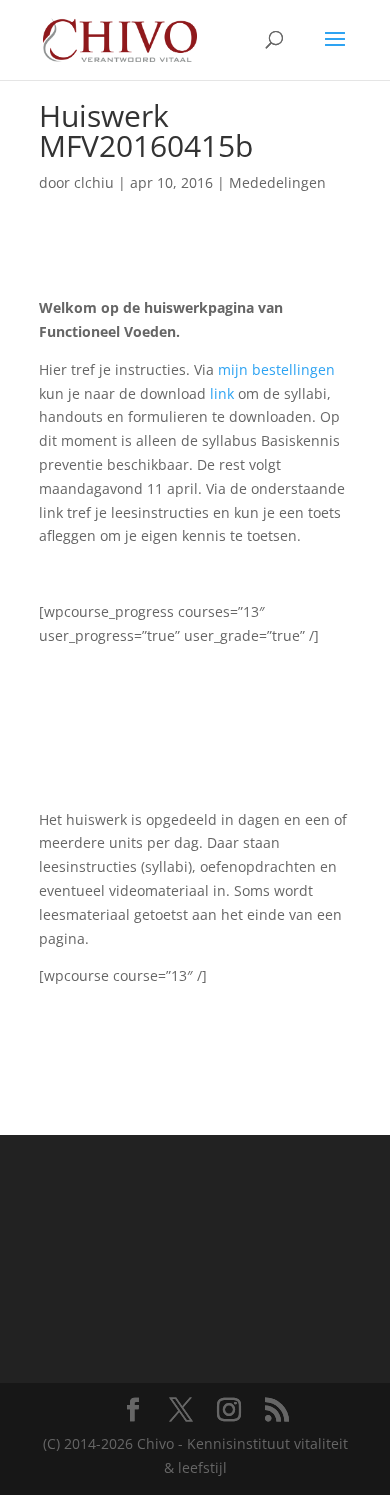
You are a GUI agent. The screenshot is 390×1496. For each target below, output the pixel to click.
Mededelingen (277, 182)
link (222, 393)
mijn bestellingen (276, 369)
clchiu (94, 182)
